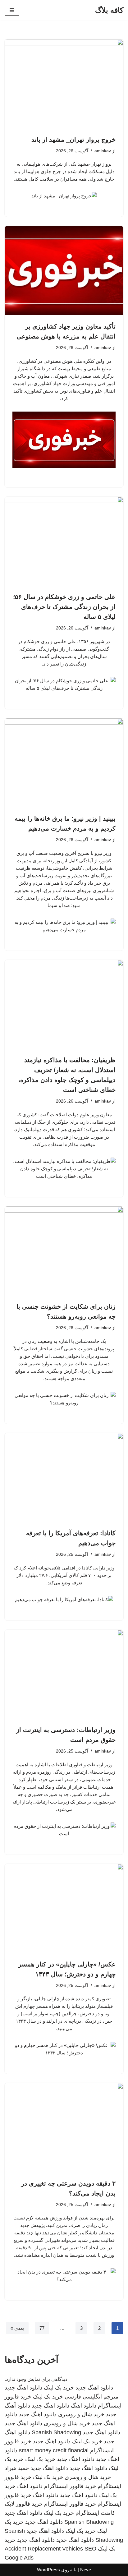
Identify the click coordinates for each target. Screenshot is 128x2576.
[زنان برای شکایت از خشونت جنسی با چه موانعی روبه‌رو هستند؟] (64, 1251)
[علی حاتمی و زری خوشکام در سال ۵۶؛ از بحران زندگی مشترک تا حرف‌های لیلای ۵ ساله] (64, 541)
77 (42, 2328)
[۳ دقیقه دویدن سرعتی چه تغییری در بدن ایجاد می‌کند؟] (64, 2128)
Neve (86, 2570)
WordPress (48, 2570)
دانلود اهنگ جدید (94, 2388)
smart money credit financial (54, 2450)
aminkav (103, 151)
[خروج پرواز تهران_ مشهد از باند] (64, 84)
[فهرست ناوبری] (12, 10)
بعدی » (17, 2328)
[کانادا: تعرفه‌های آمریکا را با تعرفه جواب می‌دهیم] (64, 1478)
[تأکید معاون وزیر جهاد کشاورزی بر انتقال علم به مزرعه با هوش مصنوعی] (64, 271)
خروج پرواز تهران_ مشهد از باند (73, 140)
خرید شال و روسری (81, 2414)
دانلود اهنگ (84, 2406)
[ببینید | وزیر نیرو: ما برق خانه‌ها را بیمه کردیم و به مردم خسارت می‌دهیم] (64, 763)
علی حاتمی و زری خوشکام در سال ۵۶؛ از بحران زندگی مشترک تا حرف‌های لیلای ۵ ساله (64, 607)
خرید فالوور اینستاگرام (70, 2486)
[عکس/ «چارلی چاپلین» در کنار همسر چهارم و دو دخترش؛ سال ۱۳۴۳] (64, 1908)
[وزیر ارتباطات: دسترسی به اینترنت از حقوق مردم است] (64, 1674)
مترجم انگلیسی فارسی (91, 2397)
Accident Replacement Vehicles (44, 2549)
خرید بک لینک (59, 2388)
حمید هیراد (17, 2468)
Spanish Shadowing (56, 2432)
